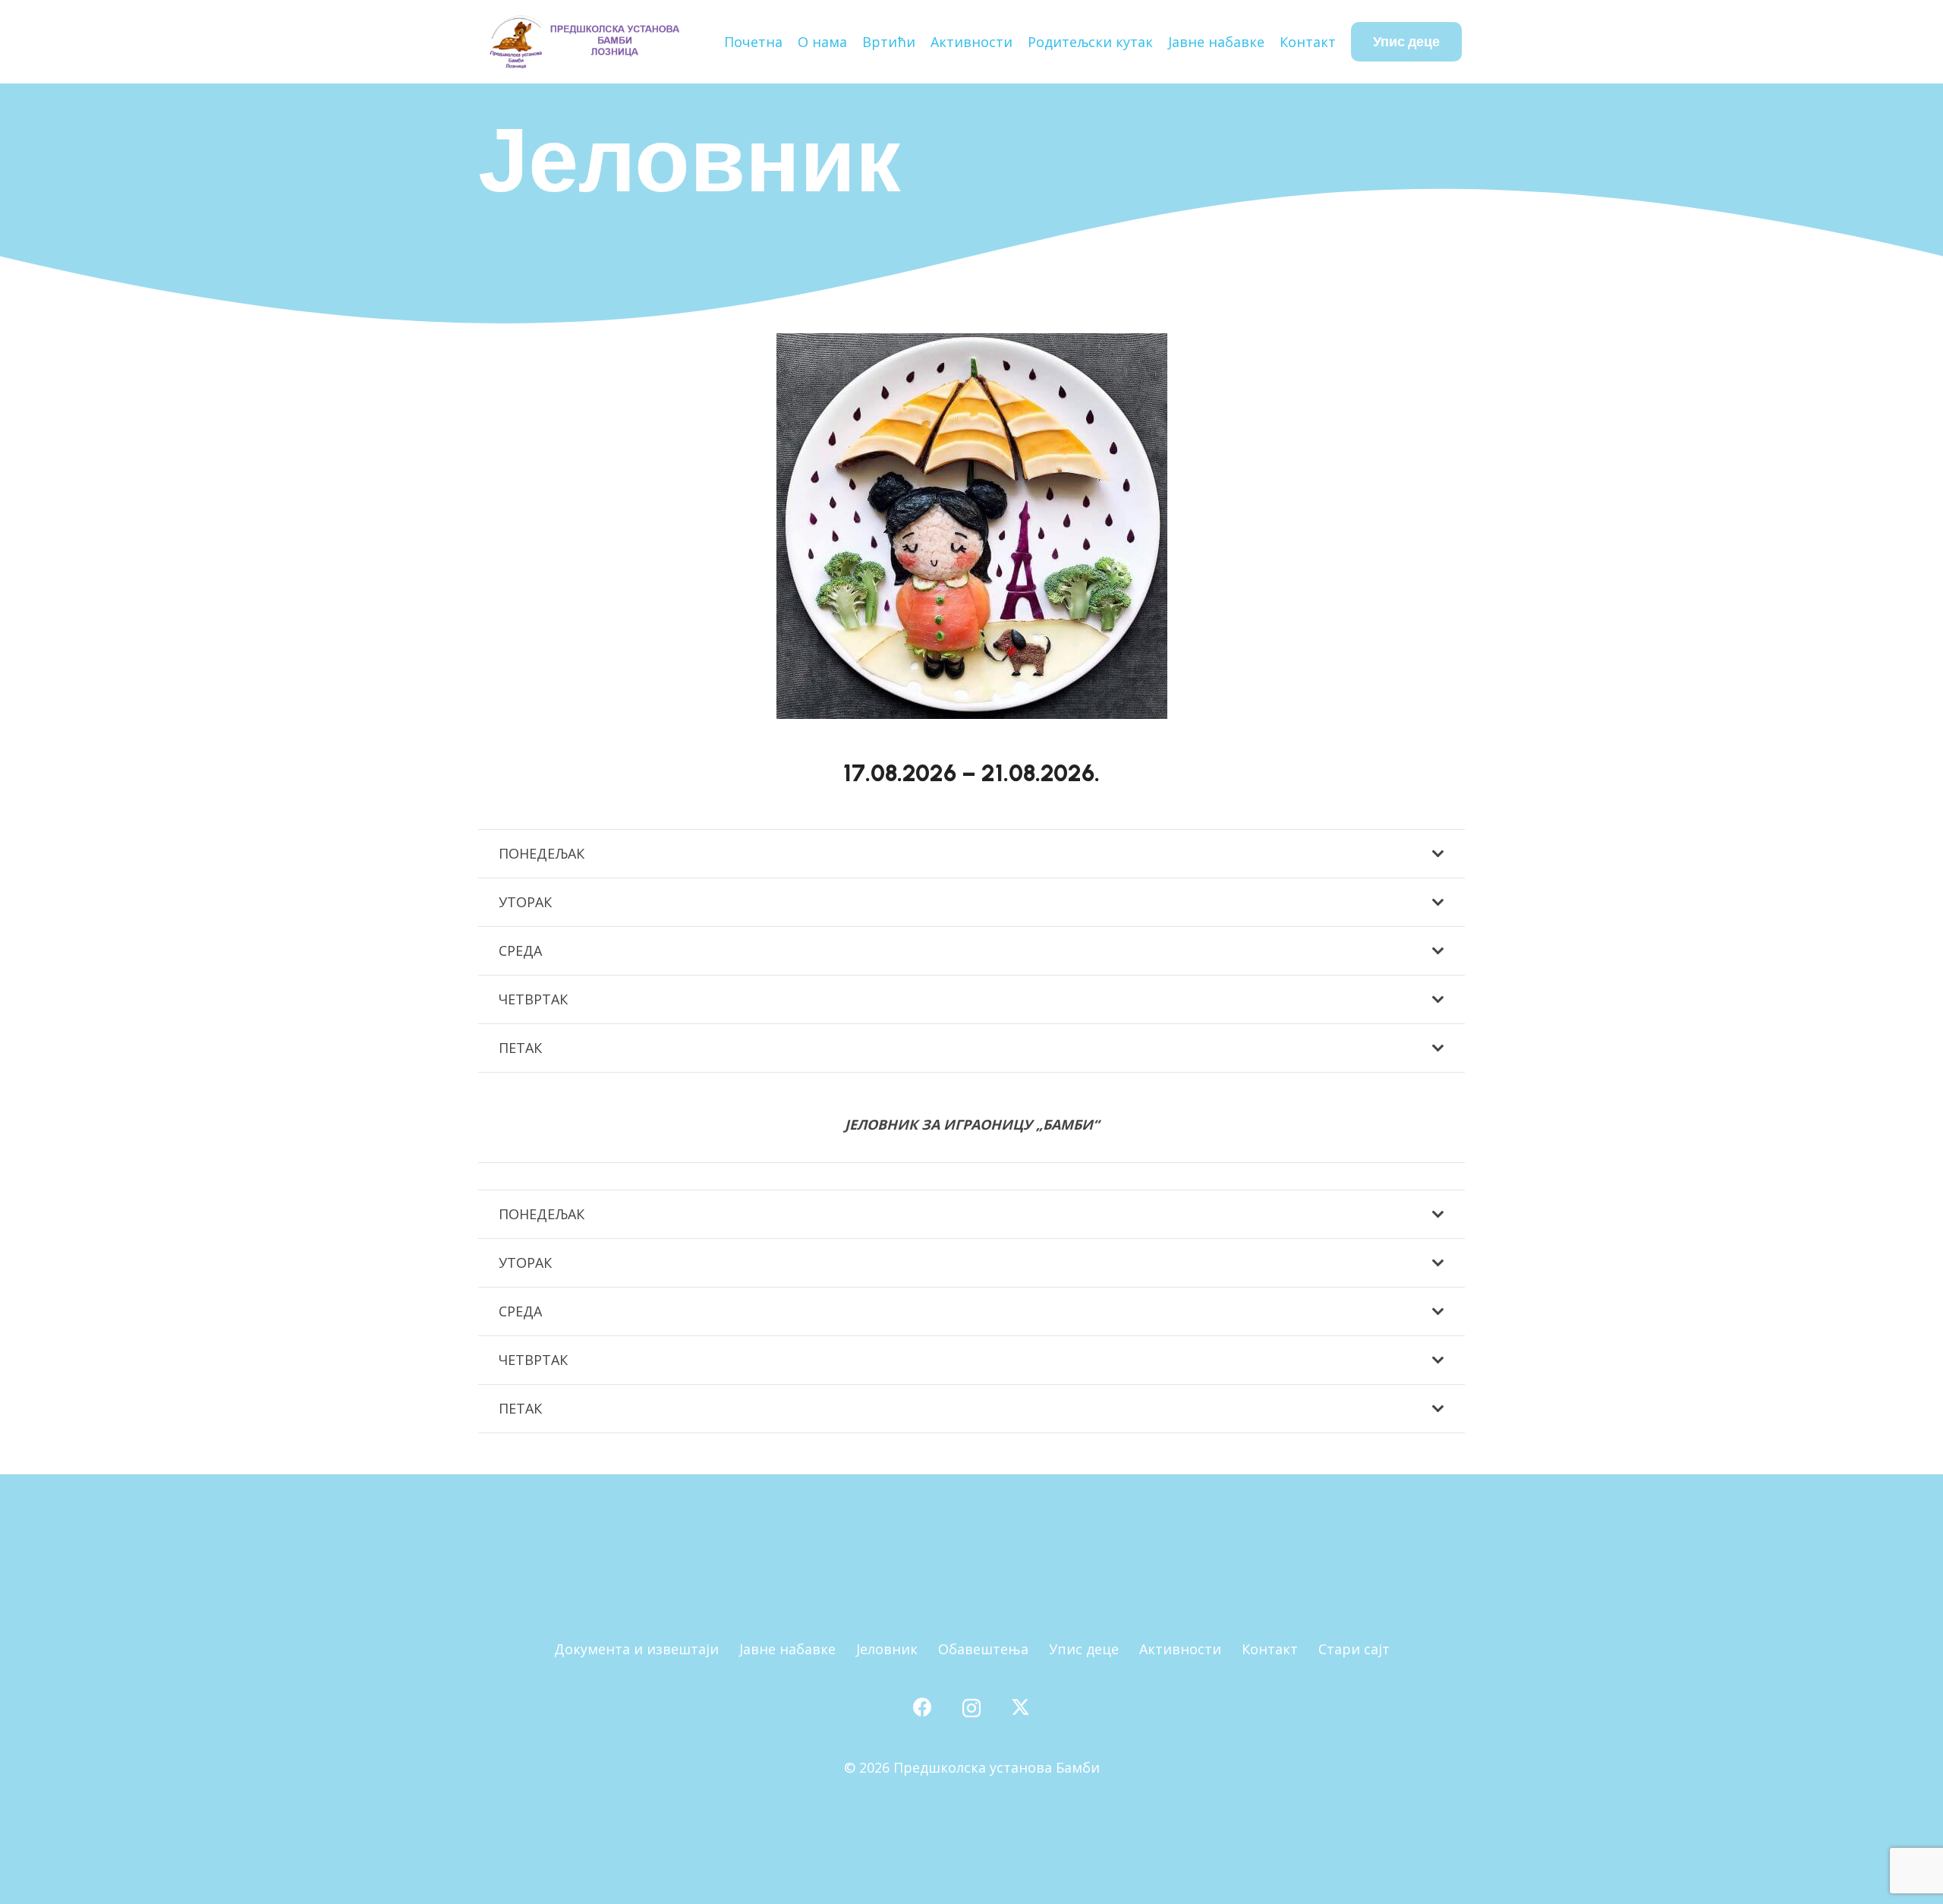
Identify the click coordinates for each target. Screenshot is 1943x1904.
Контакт (1270, 1649)
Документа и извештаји (636, 1649)
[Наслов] (583, 42)
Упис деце (1084, 1649)
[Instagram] (971, 1708)
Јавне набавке (787, 1649)
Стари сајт (1354, 1649)
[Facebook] (923, 1707)
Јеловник (887, 1649)
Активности (1180, 1649)
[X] (1020, 1707)
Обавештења (983, 1649)
